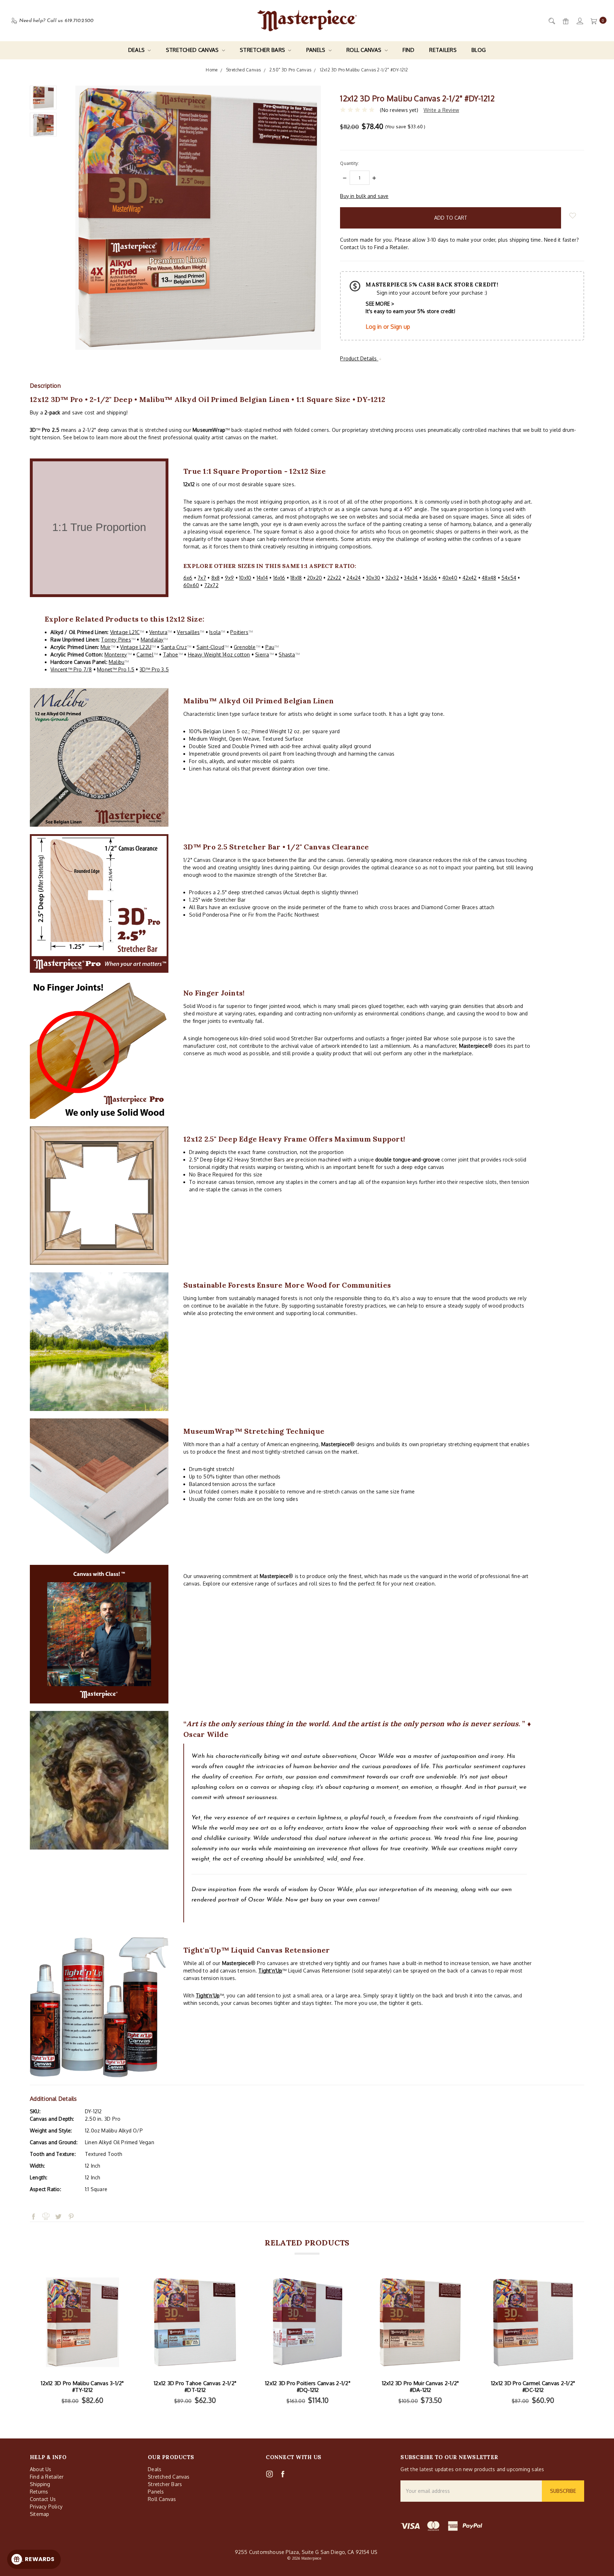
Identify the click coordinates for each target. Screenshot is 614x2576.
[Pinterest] (71, 2203)
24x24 (354, 578)
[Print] (46, 2203)
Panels (317, 50)
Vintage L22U (136, 647)
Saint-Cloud (210, 647)
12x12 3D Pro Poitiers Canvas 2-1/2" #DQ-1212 (308, 2387)
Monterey (116, 654)
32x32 (392, 578)
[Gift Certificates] (565, 21)
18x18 (296, 578)
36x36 (430, 578)
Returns (39, 2492)
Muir (106, 647)
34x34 (411, 578)
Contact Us (43, 2499)
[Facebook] (33, 2203)
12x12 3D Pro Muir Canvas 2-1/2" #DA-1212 (421, 2387)
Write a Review (441, 110)
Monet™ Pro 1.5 (116, 669)
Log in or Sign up (388, 327)
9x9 (230, 578)
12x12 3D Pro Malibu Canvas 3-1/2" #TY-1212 (82, 2387)
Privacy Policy (46, 2507)
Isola (215, 632)
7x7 (202, 578)
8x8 (216, 578)
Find (408, 50)
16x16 (279, 578)
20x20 (314, 578)
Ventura (158, 632)
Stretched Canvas (193, 50)
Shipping (40, 2484)
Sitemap (39, 2514)
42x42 (470, 578)
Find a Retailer (47, 2477)
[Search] (551, 21)
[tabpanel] (83, 2341)
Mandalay (152, 640)
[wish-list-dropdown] (573, 216)
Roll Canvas (365, 50)
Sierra (262, 654)
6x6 (188, 578)
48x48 (489, 578)
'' (270, 1971)
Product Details (359, 358)
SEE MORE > (380, 304)
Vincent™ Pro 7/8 (71, 669)
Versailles (188, 632)
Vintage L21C (125, 632)
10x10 (245, 578)
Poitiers (239, 632)
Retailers (443, 50)
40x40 (450, 578)
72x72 (211, 585)
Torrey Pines (116, 640)
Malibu (117, 662)
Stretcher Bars (263, 50)
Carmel (145, 654)
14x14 (262, 578)
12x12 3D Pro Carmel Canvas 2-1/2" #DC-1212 (533, 2387)
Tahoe (171, 654)
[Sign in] (579, 21)
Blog (479, 50)
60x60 (191, 585)
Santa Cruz (174, 647)
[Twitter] (58, 2203)
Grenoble (245, 647)
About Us (41, 2469)
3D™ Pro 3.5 (154, 669)
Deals (137, 50)
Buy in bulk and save (364, 196)
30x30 (373, 578)
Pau (270, 647)
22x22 (334, 578)
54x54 (509, 578)
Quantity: (349, 163)
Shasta (287, 654)
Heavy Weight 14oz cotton (219, 654)
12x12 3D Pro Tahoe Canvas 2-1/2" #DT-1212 (195, 2387)
